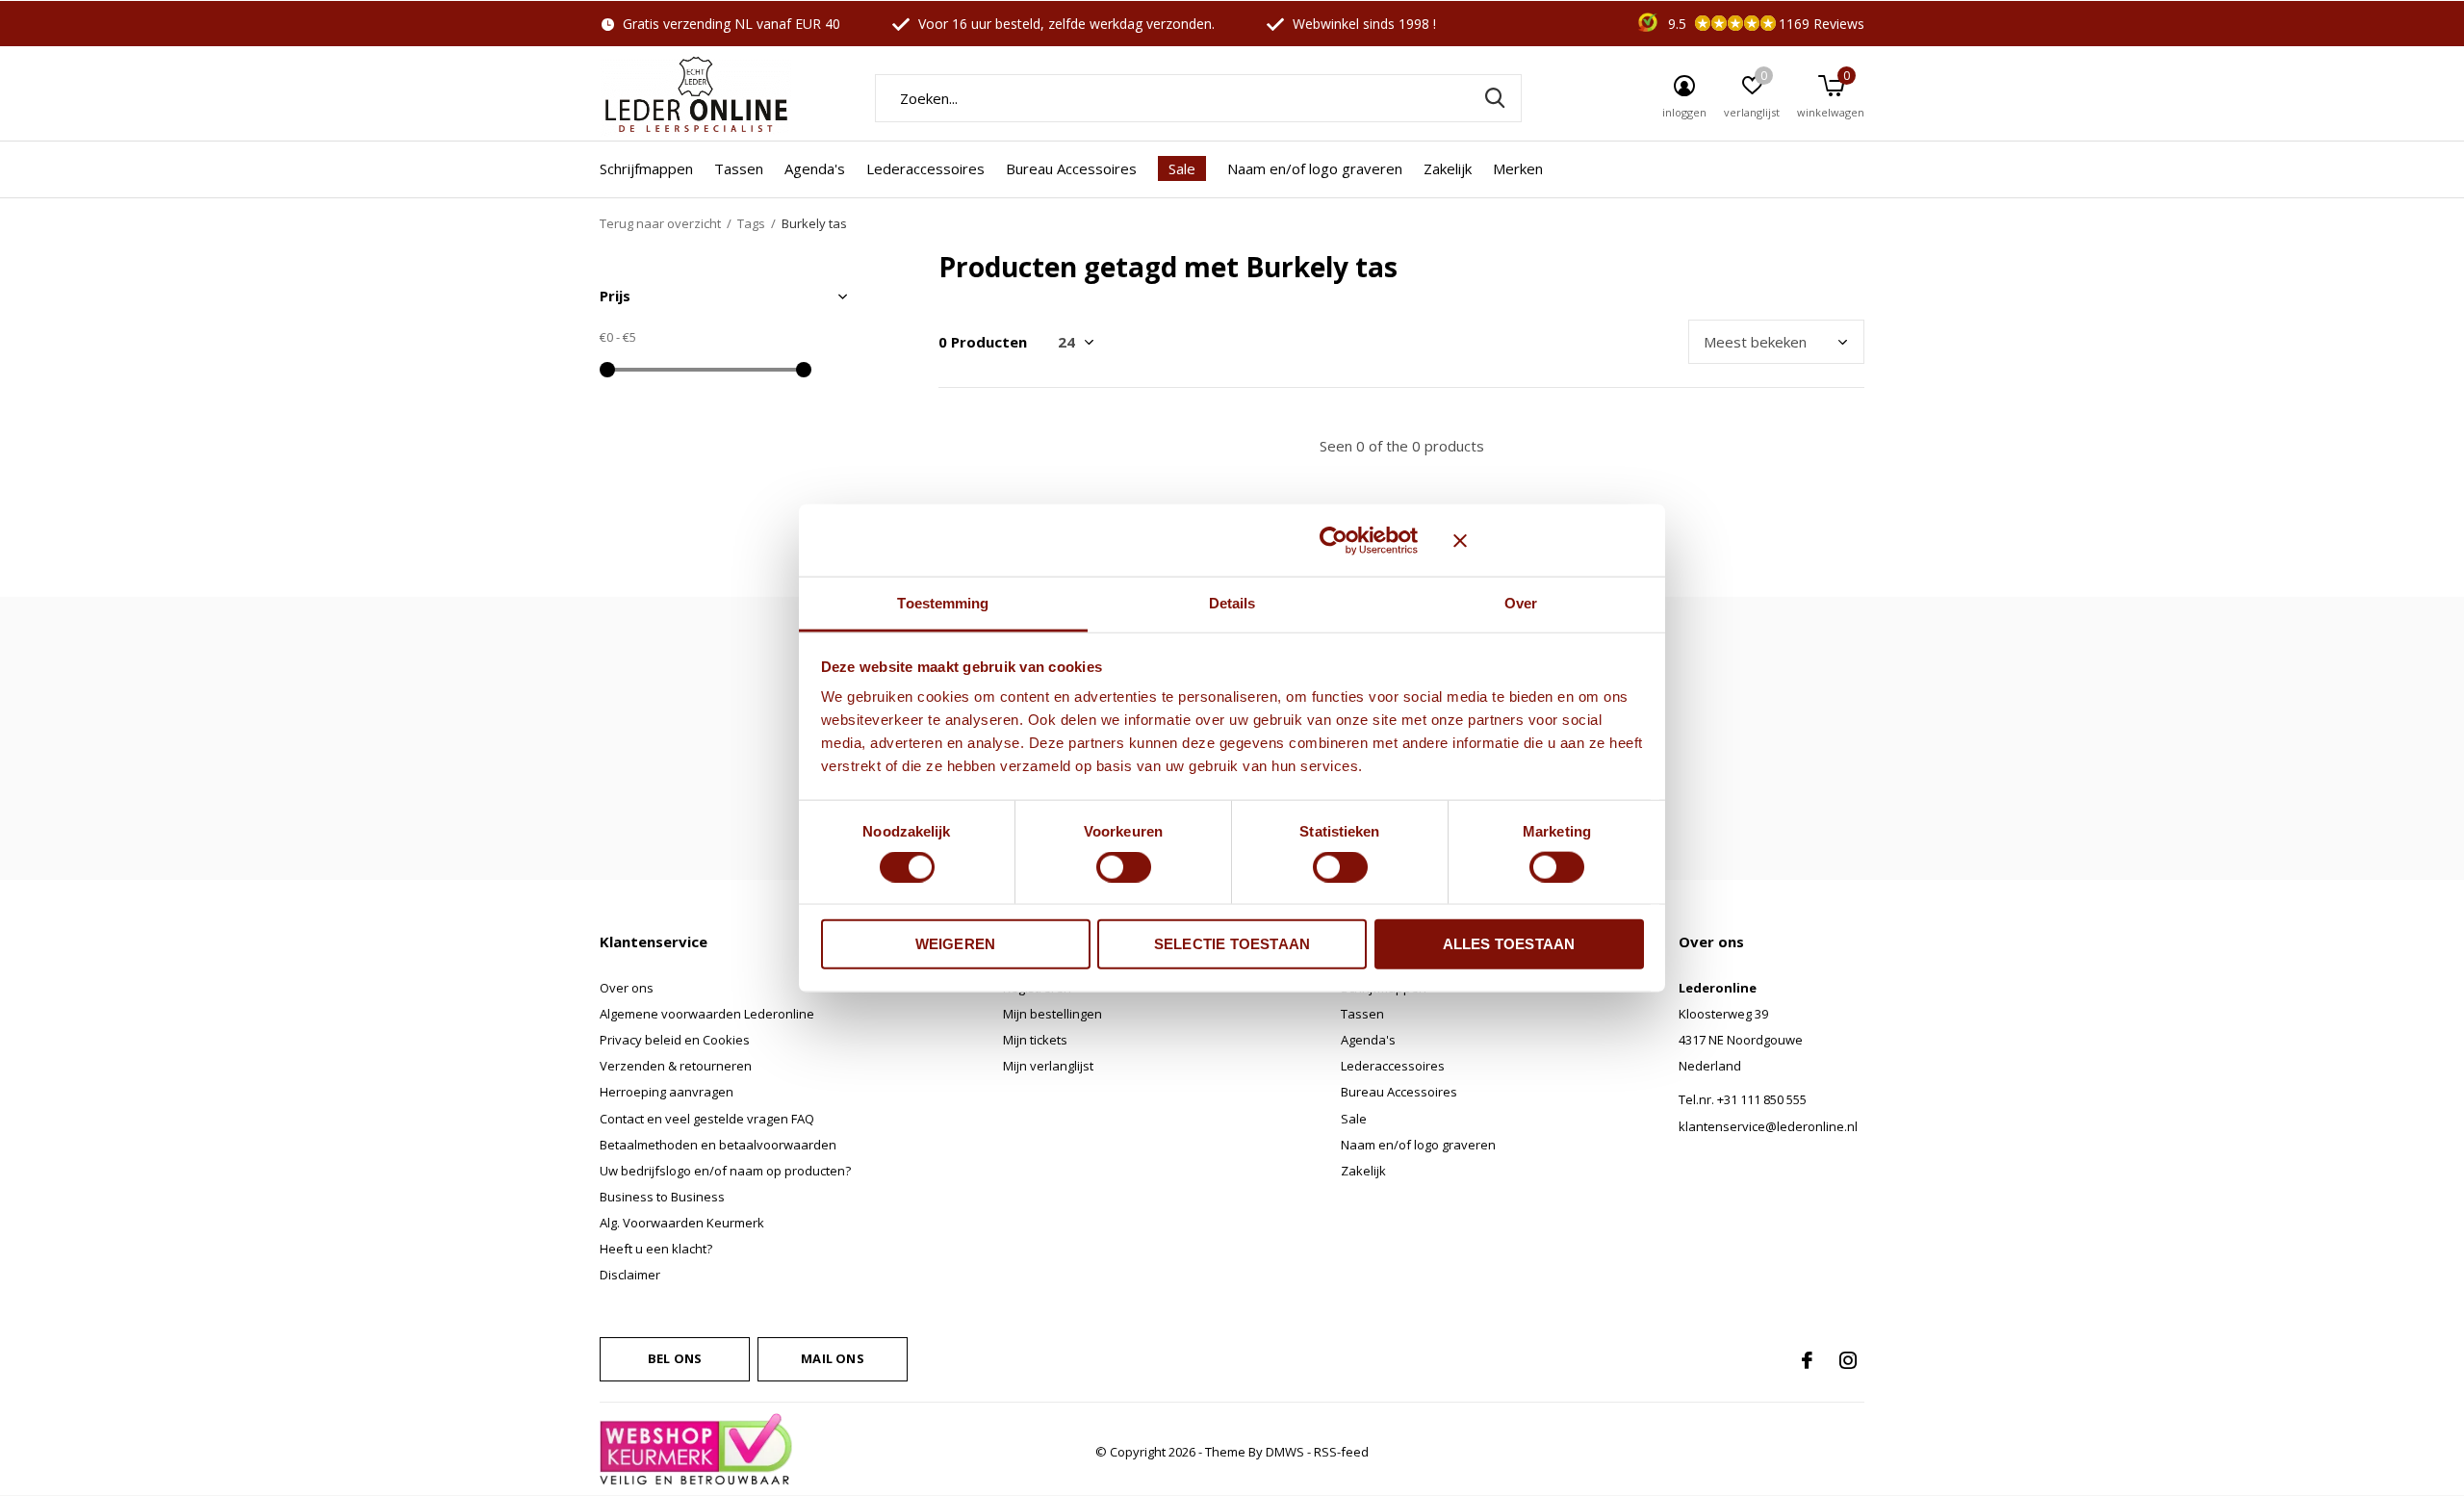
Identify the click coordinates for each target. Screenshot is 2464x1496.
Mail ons (832, 1358)
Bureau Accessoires (1071, 168)
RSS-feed (1341, 1452)
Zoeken (1495, 98)
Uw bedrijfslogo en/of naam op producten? (725, 1171)
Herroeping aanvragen (667, 1092)
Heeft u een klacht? (656, 1249)
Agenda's (815, 168)
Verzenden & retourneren (676, 1066)
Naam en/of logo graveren (1315, 168)
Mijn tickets (1035, 1040)
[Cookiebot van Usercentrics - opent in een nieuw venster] (1334, 540)
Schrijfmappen (646, 168)
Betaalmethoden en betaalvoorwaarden (718, 1145)
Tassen (739, 168)
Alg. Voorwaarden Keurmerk (682, 1223)
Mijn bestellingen (1052, 1014)
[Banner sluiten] (1549, 540)
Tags (751, 223)
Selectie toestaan (1232, 944)
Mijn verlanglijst (1048, 1066)
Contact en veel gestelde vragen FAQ (707, 1119)
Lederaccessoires (925, 168)
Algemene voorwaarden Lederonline (707, 1014)
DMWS (1285, 1452)
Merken (1518, 168)
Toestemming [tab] (943, 603)
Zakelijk (1448, 168)
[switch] (1124, 866)
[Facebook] (1807, 1360)
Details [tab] (1232, 603)
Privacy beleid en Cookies (675, 1040)
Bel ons (675, 1358)
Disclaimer (630, 1275)
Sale (1182, 168)
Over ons (627, 988)
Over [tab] (1521, 603)
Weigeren (956, 944)
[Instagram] (1848, 1360)
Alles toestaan (1509, 944)
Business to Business (662, 1197)
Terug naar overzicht (660, 223)
